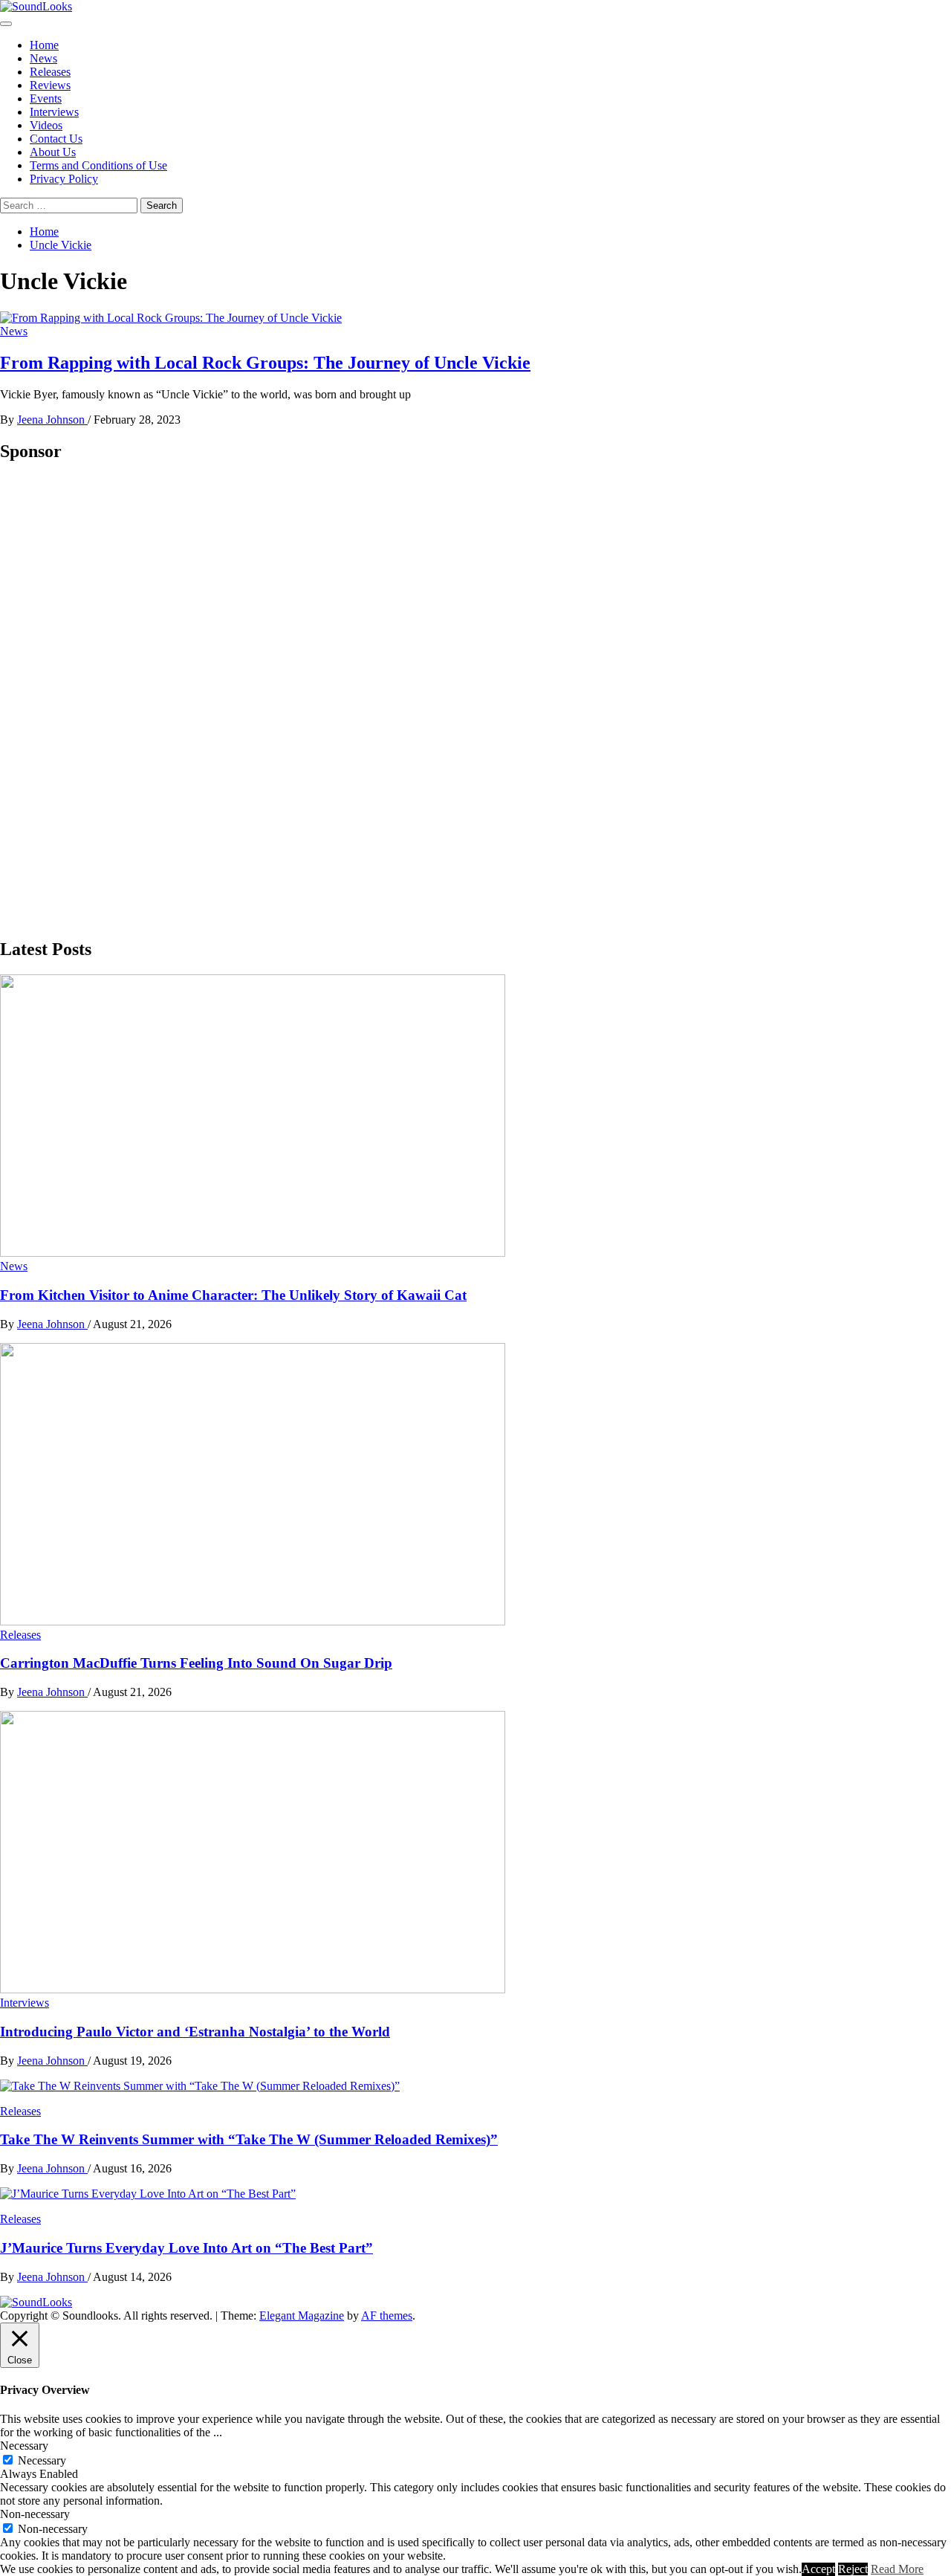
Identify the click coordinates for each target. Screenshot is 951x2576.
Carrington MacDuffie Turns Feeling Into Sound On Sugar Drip (196, 1663)
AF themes (387, 2316)
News (43, 58)
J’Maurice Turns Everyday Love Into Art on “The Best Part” (186, 2248)
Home (44, 45)
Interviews (54, 112)
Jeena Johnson (52, 420)
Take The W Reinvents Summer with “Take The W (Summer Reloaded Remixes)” (249, 2139)
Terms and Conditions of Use (98, 165)
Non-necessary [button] (35, 2514)
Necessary (42, 2460)
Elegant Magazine (302, 2316)
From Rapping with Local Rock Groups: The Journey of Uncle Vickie (265, 363)
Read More (897, 2569)
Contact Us (56, 139)
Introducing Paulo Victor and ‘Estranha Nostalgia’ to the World (195, 2032)
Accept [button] (818, 2569)
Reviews (50, 85)
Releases (50, 72)
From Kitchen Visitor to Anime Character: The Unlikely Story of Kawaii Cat (233, 1295)
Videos (46, 125)
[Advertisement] (111, 699)
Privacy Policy (64, 179)
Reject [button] (853, 2569)
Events (46, 98)
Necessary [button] (24, 2446)
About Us (53, 152)
